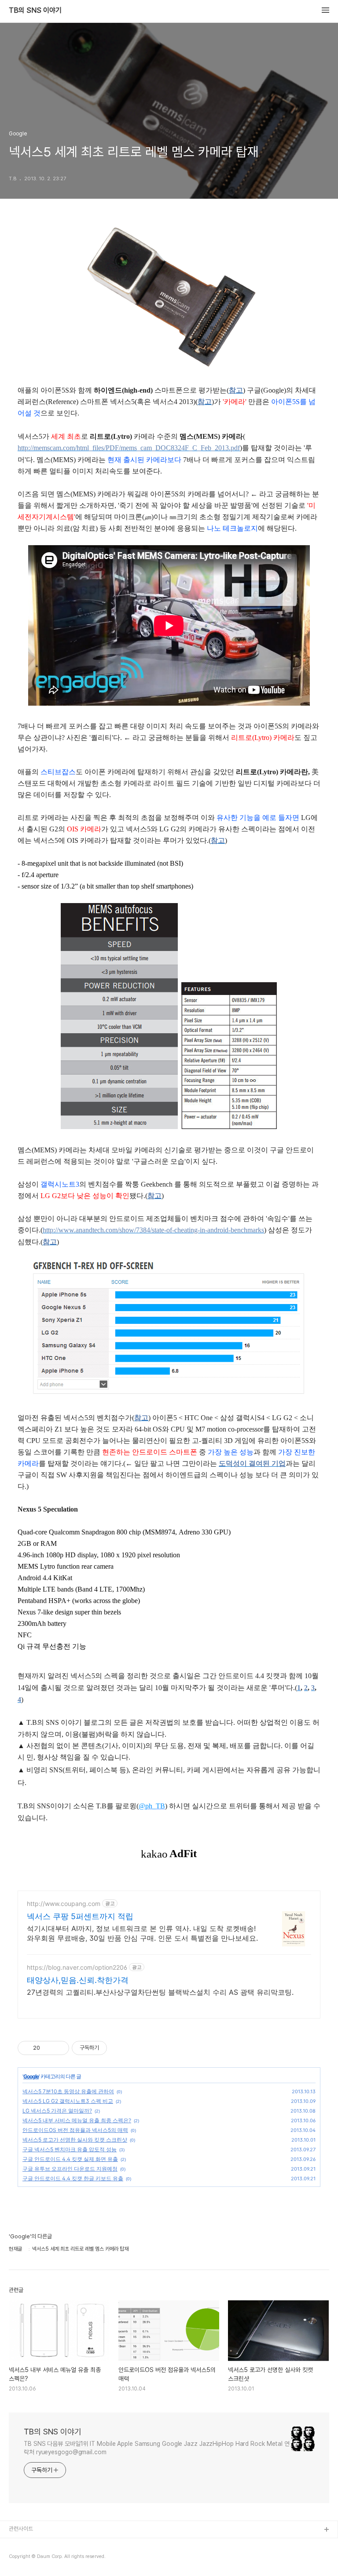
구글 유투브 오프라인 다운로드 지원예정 (70, 2169)
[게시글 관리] (59, 2048)
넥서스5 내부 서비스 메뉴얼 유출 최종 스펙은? (77, 2120)
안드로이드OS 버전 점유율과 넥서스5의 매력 (75, 2130)
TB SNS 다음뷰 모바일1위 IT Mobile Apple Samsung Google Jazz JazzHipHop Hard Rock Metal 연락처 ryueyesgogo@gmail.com (157, 2448)
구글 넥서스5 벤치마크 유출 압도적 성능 (70, 2149)
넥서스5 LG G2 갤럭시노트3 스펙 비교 (68, 2101)
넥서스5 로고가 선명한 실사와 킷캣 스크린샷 (75, 2140)
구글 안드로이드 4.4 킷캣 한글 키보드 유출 (73, 2178)
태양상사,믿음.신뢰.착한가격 (78, 1980)
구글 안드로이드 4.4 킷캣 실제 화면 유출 (70, 2159)
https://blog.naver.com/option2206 (77, 1967)
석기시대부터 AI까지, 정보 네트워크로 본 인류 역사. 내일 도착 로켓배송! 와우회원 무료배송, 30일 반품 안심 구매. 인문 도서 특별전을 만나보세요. (142, 1933)
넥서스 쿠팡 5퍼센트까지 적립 (80, 1916)
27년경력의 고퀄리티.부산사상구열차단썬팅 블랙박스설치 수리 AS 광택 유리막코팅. (160, 1992)
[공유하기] (48, 2048)
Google (31, 2076)
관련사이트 (21, 2529)
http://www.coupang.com (64, 1904)
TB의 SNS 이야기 (35, 11)
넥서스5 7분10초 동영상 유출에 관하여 (68, 2091)
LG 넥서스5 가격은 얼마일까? (57, 2111)
